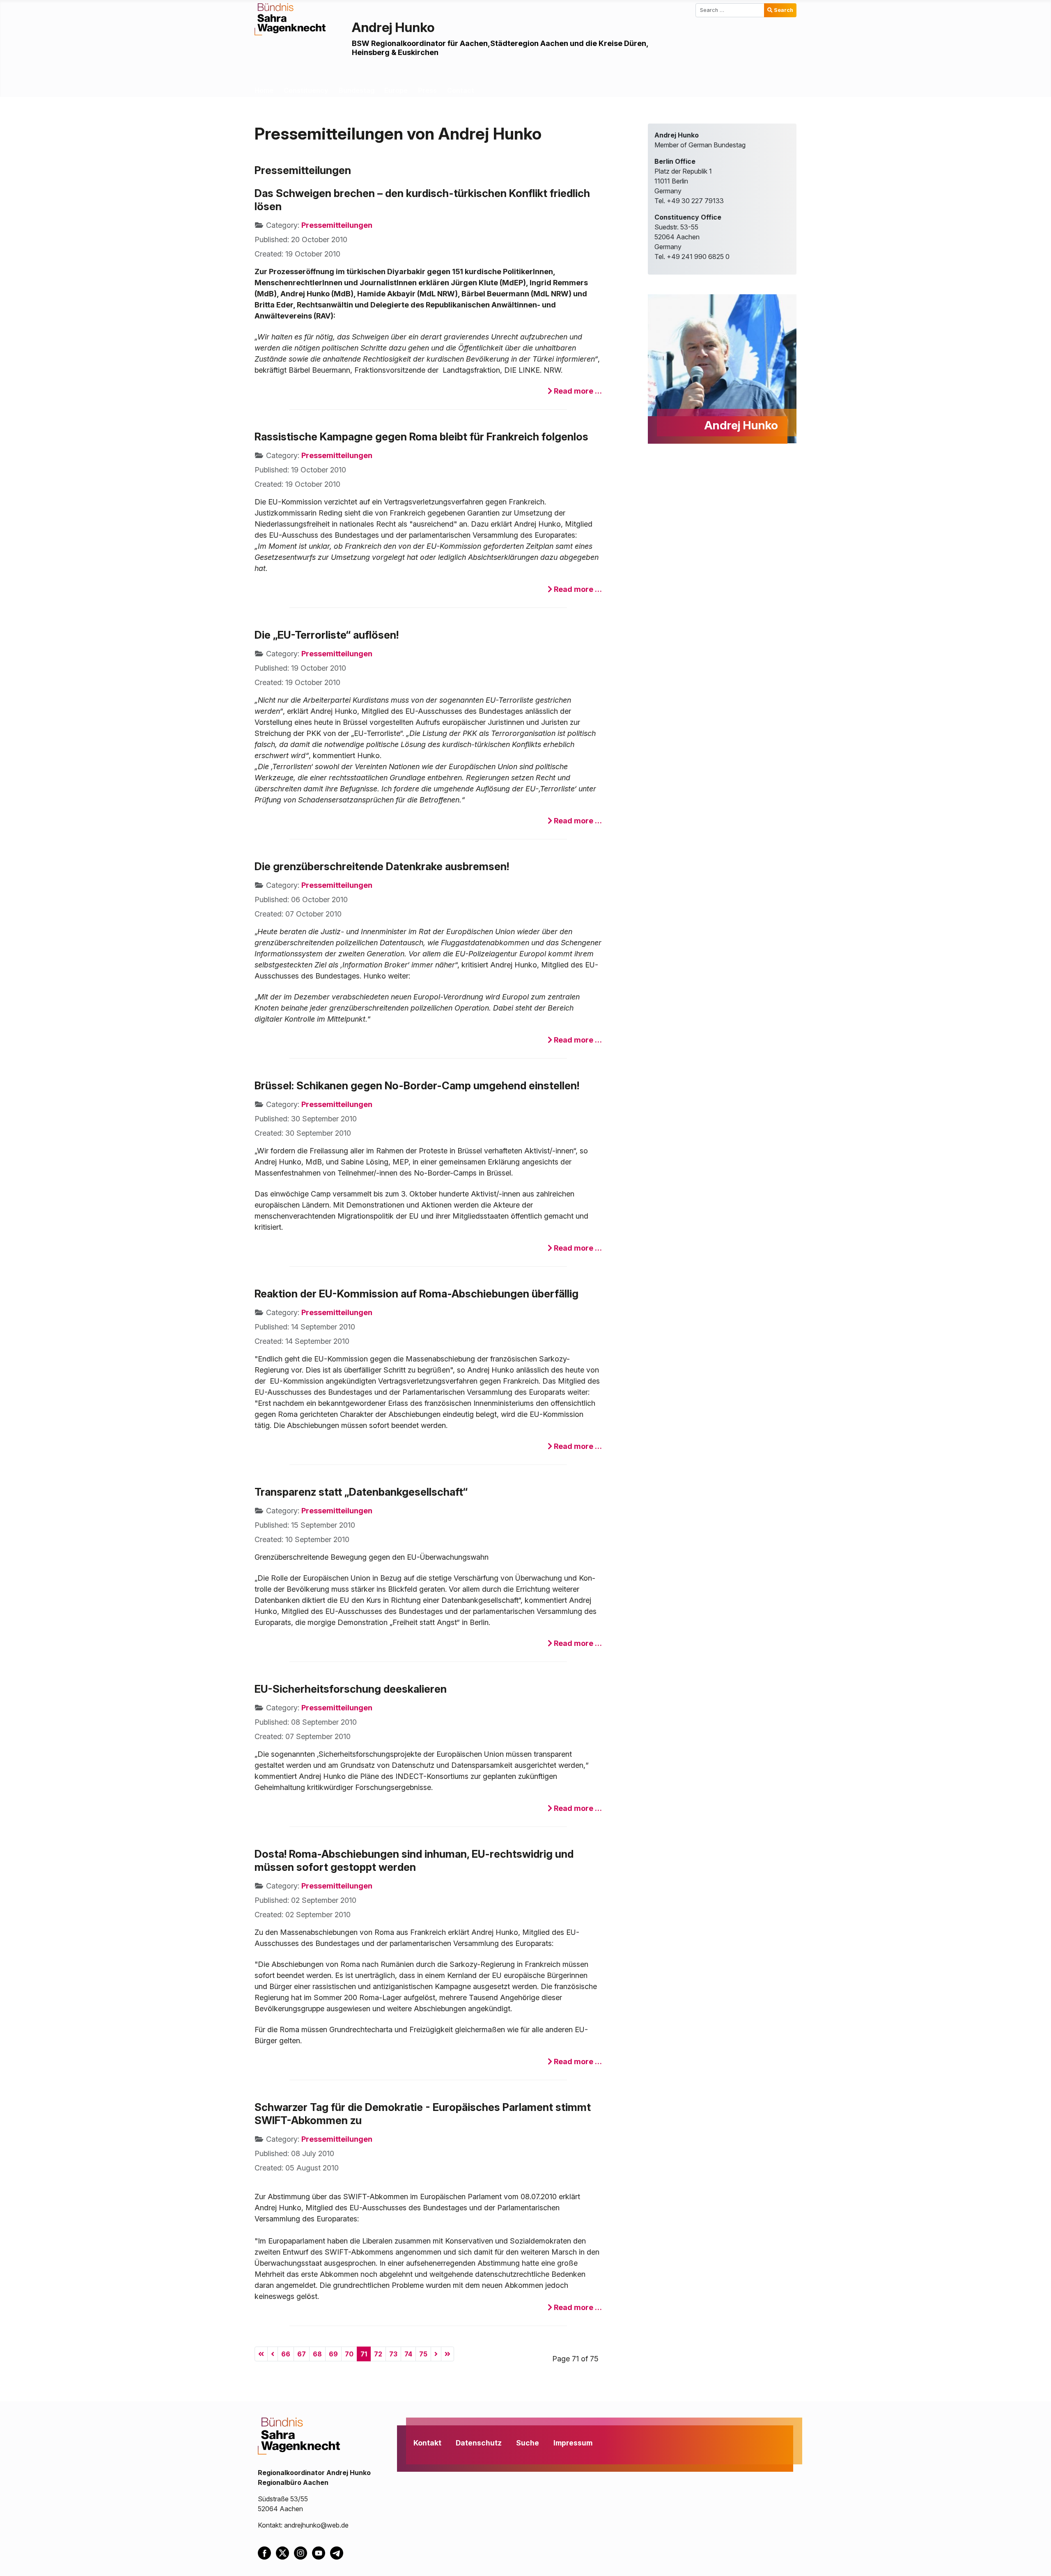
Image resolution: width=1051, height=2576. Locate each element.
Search (784, 10)
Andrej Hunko (393, 27)
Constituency (306, 90)
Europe (396, 90)
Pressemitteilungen (337, 225)
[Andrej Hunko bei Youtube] (321, 2552)
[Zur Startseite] (290, 18)
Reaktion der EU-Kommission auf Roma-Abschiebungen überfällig (416, 1294)
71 (364, 2354)
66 (286, 2354)
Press (427, 90)
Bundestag (357, 90)
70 (349, 2354)
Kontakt (427, 2443)
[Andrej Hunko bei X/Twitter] (285, 2552)
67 (302, 2354)
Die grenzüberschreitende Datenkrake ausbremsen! (382, 866)
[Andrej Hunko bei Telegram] (338, 2552)
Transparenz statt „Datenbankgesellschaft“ (361, 1492)
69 (333, 2354)
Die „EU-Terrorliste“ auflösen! (327, 635)
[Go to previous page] (273, 2354)
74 (408, 2354)
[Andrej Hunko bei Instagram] (303, 2552)
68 (317, 2354)
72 (378, 2354)
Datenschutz (479, 2443)
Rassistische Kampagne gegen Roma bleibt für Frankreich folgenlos (421, 437)
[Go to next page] (436, 2354)
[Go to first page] (261, 2354)
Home (264, 90)
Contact (461, 90)
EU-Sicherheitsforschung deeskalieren (351, 1689)
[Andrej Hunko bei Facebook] (267, 2552)
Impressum (573, 2443)
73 (393, 2354)
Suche (528, 2443)
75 (423, 2354)
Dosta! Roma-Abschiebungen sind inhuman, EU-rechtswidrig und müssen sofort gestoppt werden (414, 1860)
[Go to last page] (447, 2354)
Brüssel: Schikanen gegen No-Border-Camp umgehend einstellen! (417, 1085)
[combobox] (730, 10)
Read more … (577, 391)
